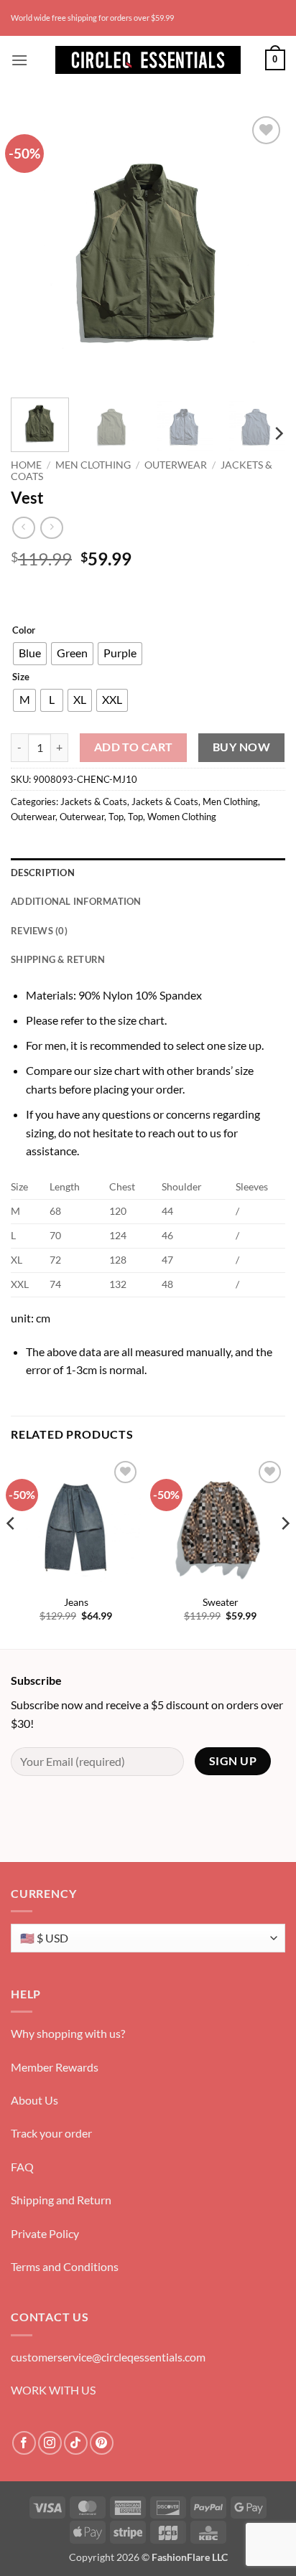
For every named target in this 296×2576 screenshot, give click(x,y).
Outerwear (176, 465)
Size (21, 677)
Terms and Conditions (65, 2266)
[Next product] (23, 528)
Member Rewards (55, 2067)
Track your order (51, 2133)
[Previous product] (51, 528)
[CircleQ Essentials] (148, 60)
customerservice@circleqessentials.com (108, 2357)
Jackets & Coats (94, 802)
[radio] (30, 654)
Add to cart (134, 747)
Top (116, 817)
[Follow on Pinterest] (102, 2443)
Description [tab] (43, 873)
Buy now (241, 747)
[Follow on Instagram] (50, 2443)
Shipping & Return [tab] (58, 959)
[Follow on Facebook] (24, 2443)
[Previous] (34, 250)
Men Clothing (93, 465)
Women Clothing (182, 817)
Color (24, 631)
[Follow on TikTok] (76, 2443)
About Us (34, 2100)
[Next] (262, 250)
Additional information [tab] (76, 901)
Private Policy (45, 2233)
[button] (19, 60)
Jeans (76, 1602)
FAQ (22, 2167)
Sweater (221, 1602)
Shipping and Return (61, 2200)
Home (26, 465)
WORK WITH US (53, 2390)
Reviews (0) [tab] (39, 931)
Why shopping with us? (68, 2033)
